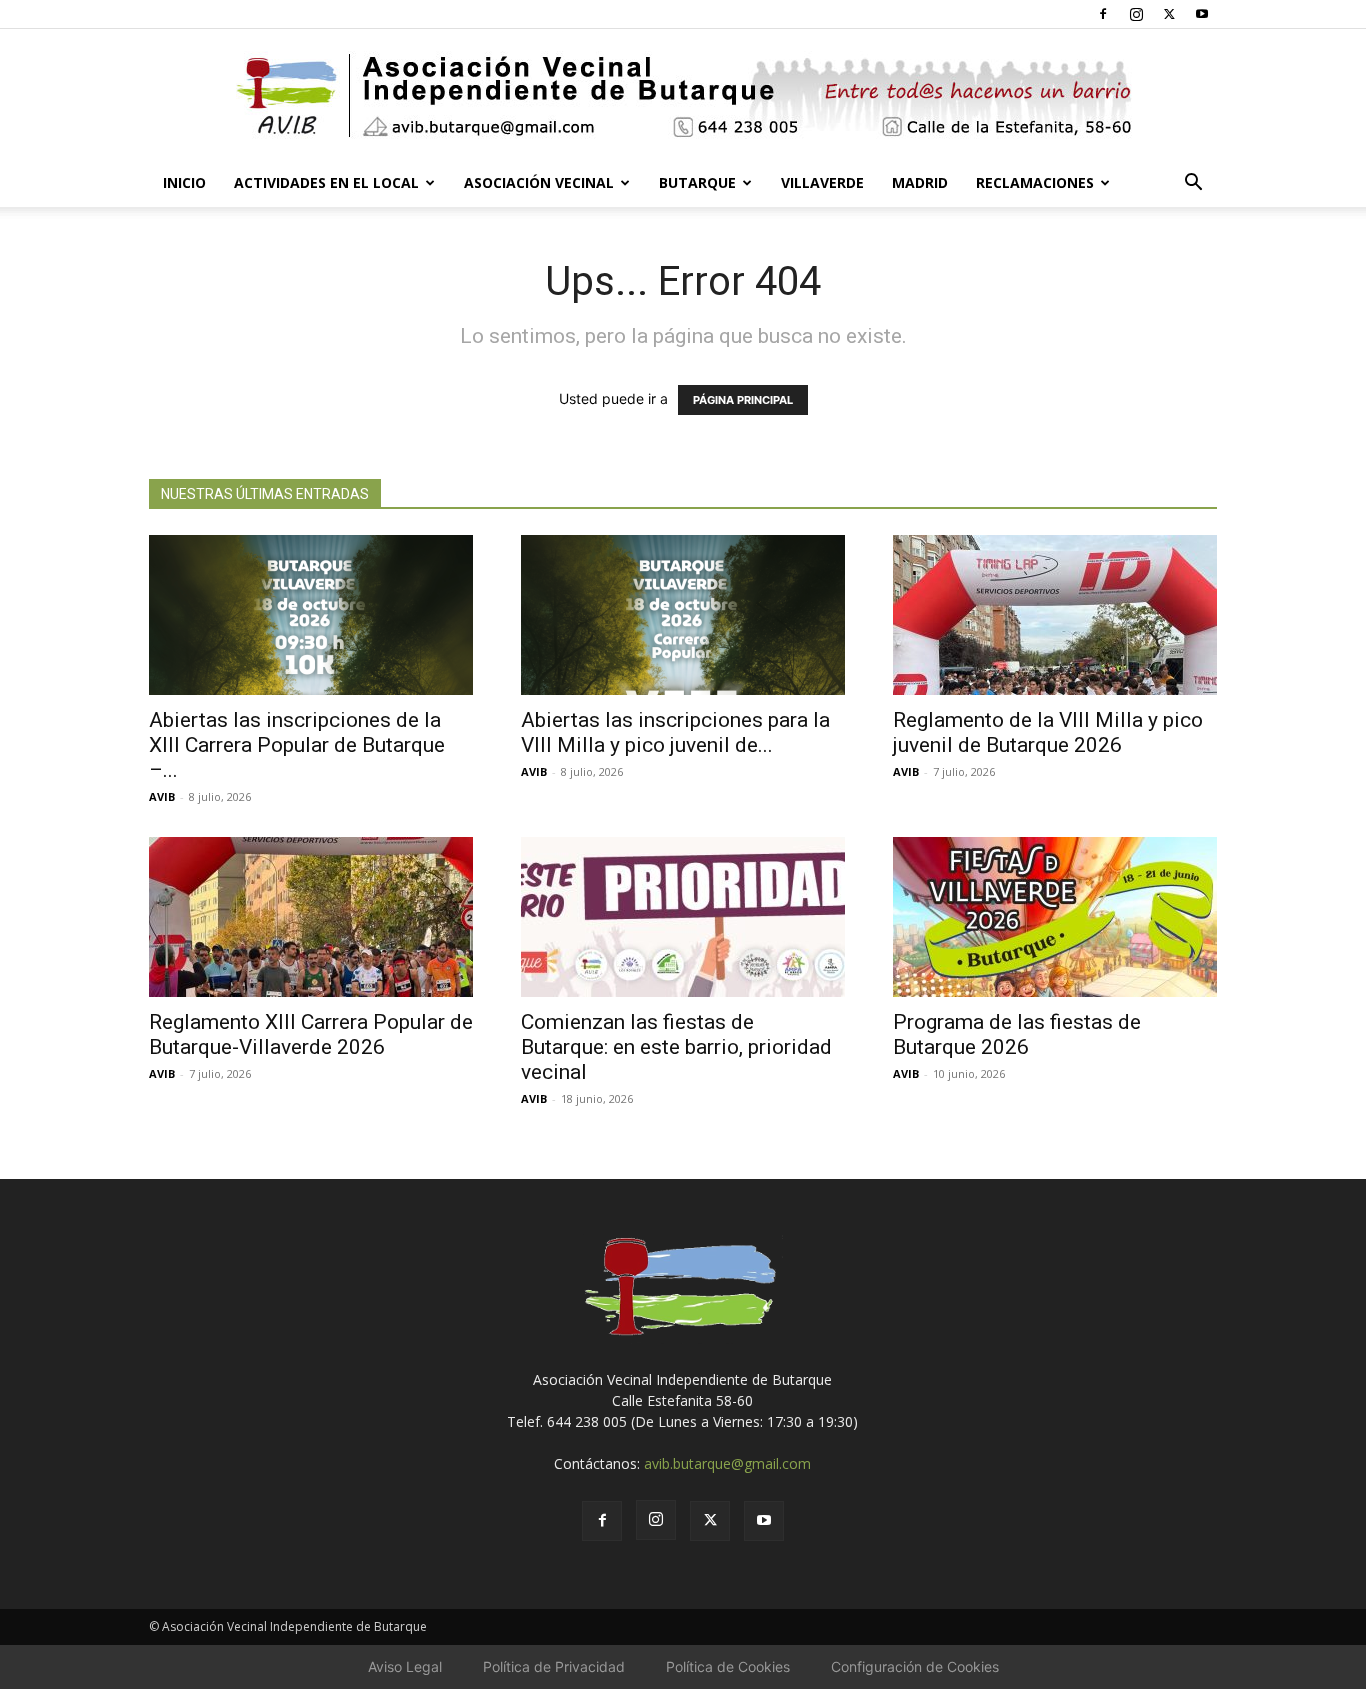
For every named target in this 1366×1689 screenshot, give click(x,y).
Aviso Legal (405, 1666)
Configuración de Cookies (915, 1666)
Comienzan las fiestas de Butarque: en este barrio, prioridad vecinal (676, 1047)
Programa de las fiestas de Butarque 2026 (1017, 1034)
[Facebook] (1103, 14)
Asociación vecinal (539, 182)
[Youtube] (1202, 14)
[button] (1193, 184)
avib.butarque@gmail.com (727, 1463)
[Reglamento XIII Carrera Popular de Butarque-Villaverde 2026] (311, 917)
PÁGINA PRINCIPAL (743, 400)
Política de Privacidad (554, 1666)
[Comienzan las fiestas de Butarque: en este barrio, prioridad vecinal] (683, 917)
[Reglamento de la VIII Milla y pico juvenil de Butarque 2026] (1055, 615)
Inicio (184, 182)
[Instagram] (1136, 14)
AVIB (162, 796)
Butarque (697, 182)
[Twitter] (1169, 14)
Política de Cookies (728, 1666)
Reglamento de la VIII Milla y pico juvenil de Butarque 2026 (1048, 732)
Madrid (920, 182)
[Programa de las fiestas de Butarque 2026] (1055, 917)
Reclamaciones (1035, 182)
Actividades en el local (326, 182)
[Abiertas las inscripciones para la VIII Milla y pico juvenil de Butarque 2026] (683, 615)
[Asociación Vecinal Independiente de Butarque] (683, 95)
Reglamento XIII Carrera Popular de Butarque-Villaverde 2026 (311, 1034)
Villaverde (822, 182)
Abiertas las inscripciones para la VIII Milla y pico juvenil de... (675, 732)
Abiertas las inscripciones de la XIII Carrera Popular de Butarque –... (297, 745)
